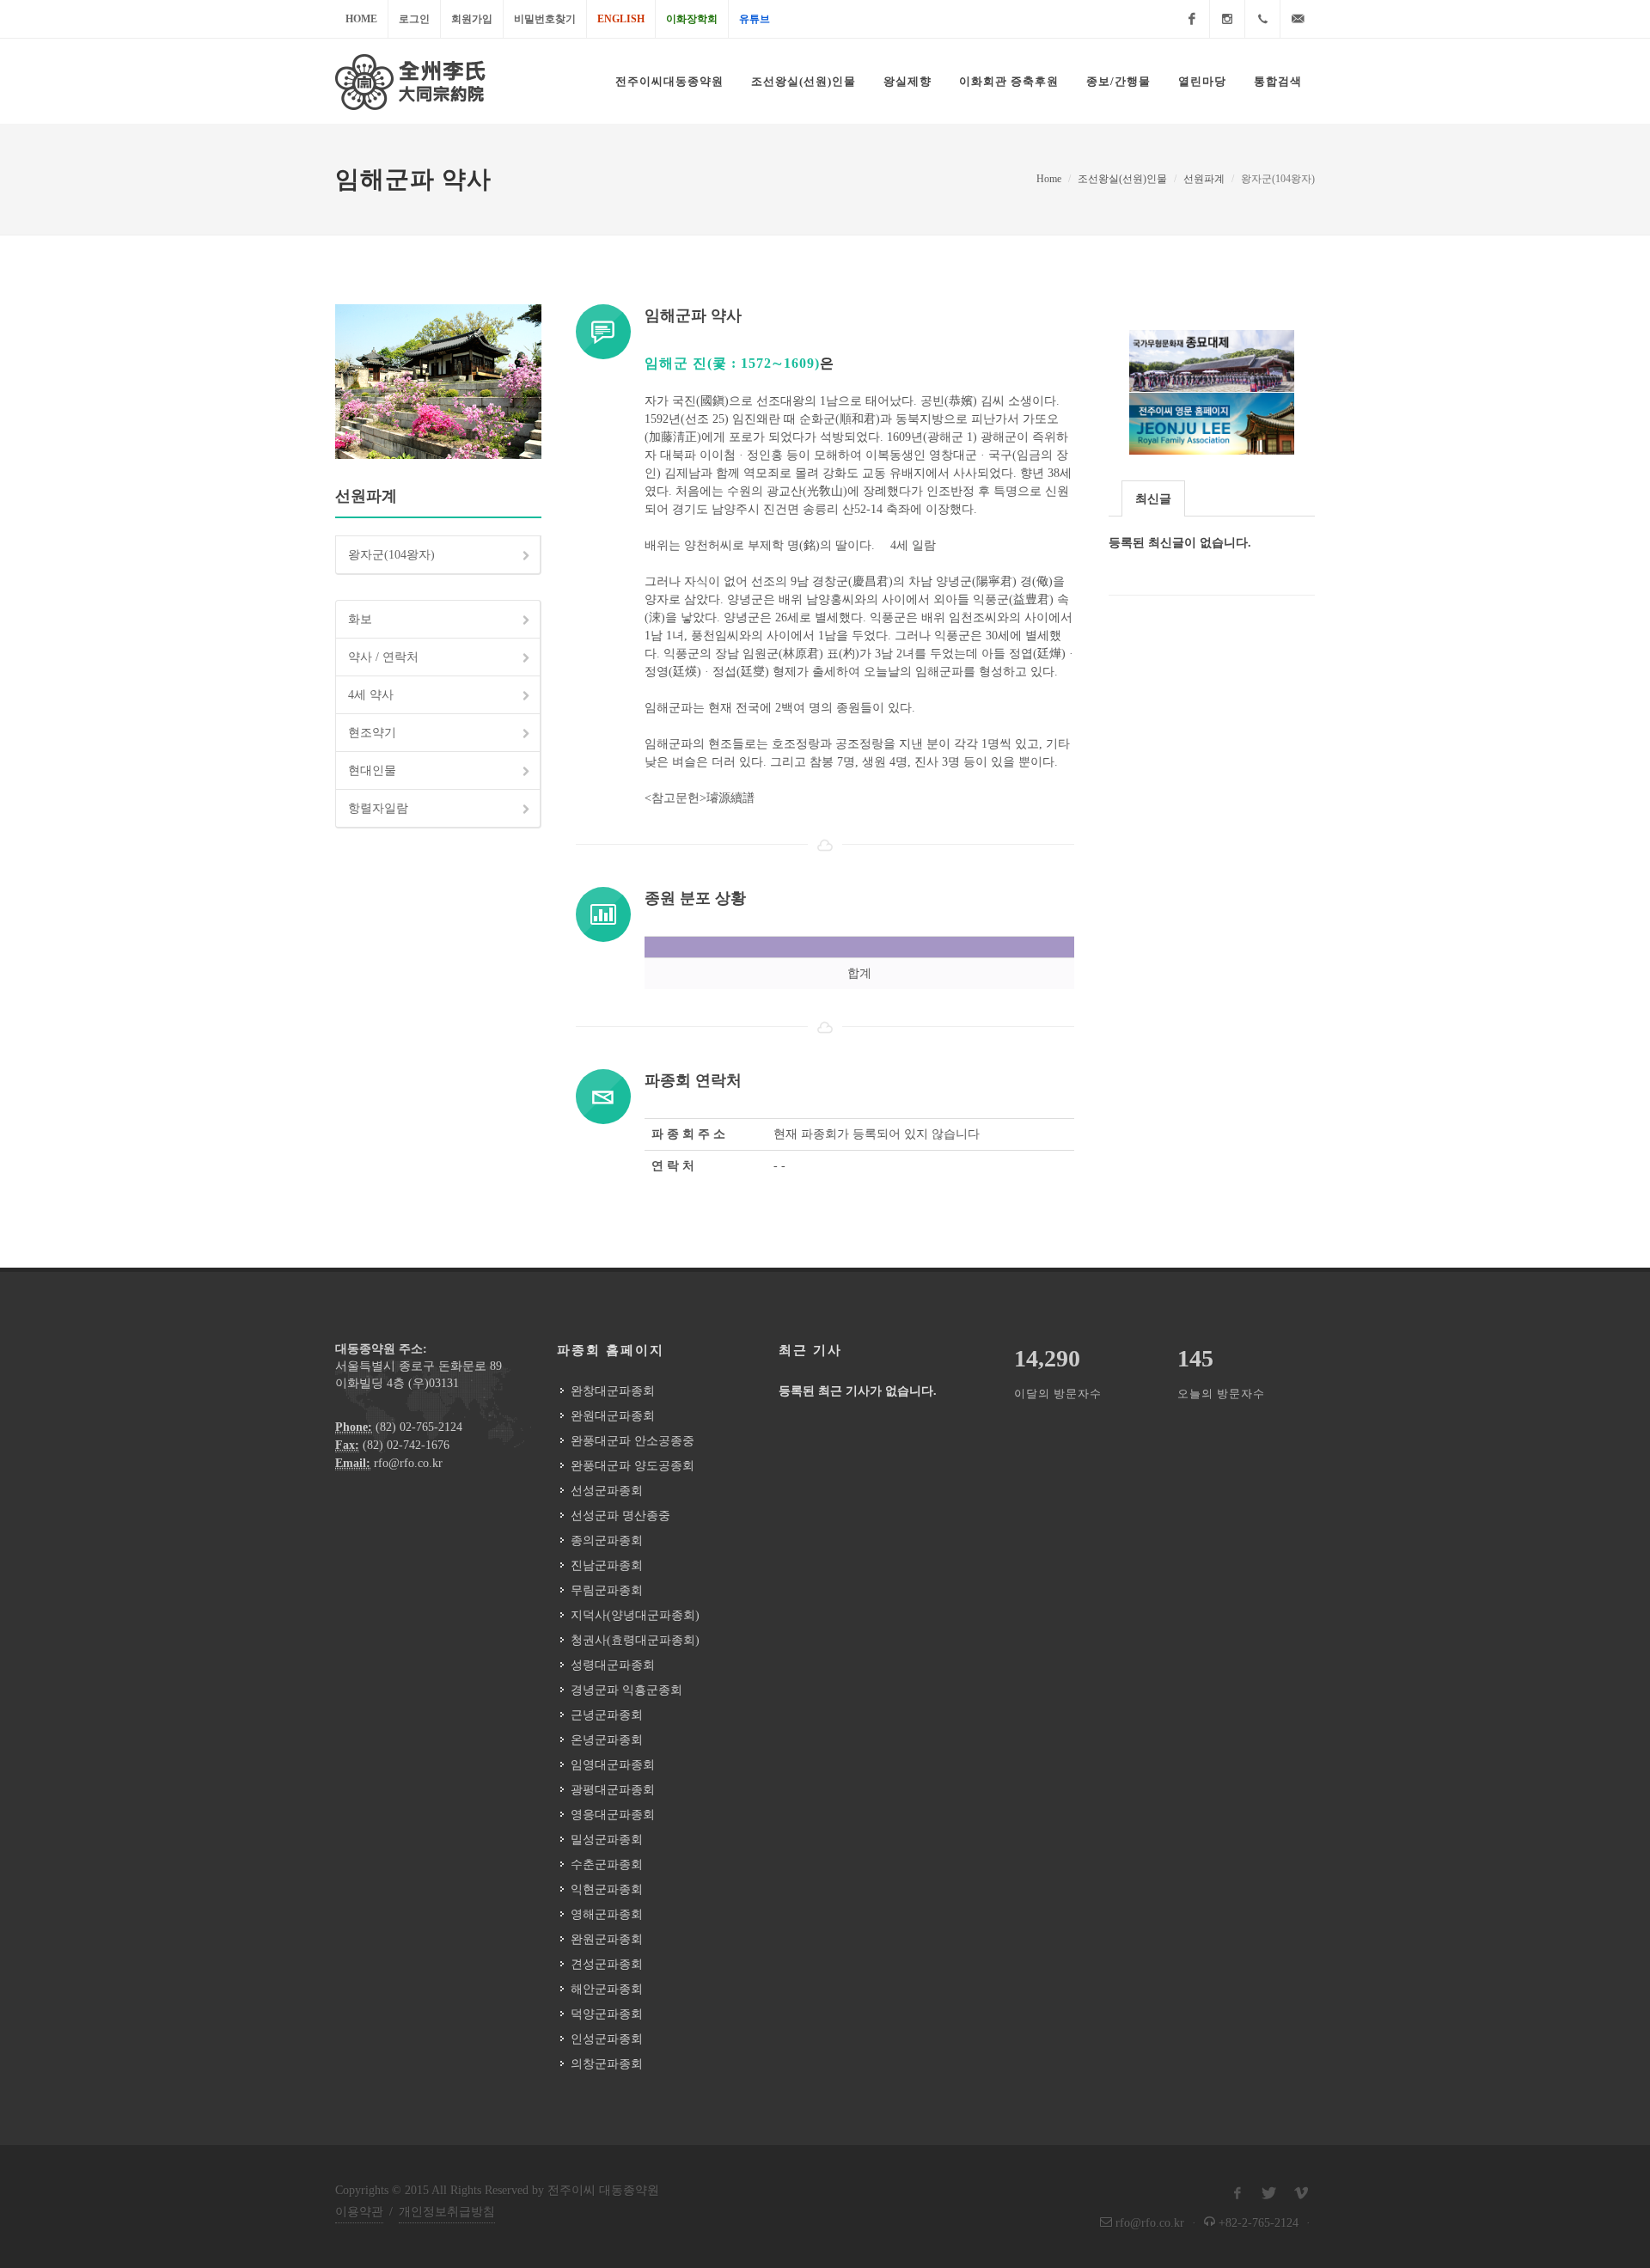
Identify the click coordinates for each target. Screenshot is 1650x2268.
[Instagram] (1227, 19)
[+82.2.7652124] (1262, 19)
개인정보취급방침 (447, 2212)
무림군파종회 (607, 1590)
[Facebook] (1192, 19)
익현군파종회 (607, 1889)
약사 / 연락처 (383, 657)
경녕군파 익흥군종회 (626, 1690)
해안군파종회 (607, 1989)
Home (361, 19)
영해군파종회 (607, 1914)
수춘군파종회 (607, 1865)
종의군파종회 (607, 1541)
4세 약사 (371, 695)
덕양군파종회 (607, 2014)
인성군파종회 (607, 2039)
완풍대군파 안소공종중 (632, 1441)
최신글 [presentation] (1153, 499)
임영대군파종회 (613, 1765)
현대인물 (372, 770)
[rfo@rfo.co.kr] (1298, 19)
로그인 (414, 19)
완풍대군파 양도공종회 (632, 1466)
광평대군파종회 (613, 1790)
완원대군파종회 (613, 1416)
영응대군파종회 (613, 1815)
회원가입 (472, 19)
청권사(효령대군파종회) (635, 1640)
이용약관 (359, 2212)
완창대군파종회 (613, 1391)
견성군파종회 (607, 1964)
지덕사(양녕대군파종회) (635, 1615)
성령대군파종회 (613, 1665)
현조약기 (372, 733)
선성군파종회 (607, 1491)
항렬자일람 (378, 808)
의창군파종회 (607, 2064)
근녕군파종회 (607, 1715)
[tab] (1153, 498)
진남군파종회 (607, 1565)
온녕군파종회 (607, 1740)
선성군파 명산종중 (620, 1516)
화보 (360, 619)
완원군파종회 (607, 1939)
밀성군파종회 (607, 1840)
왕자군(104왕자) (391, 555)
